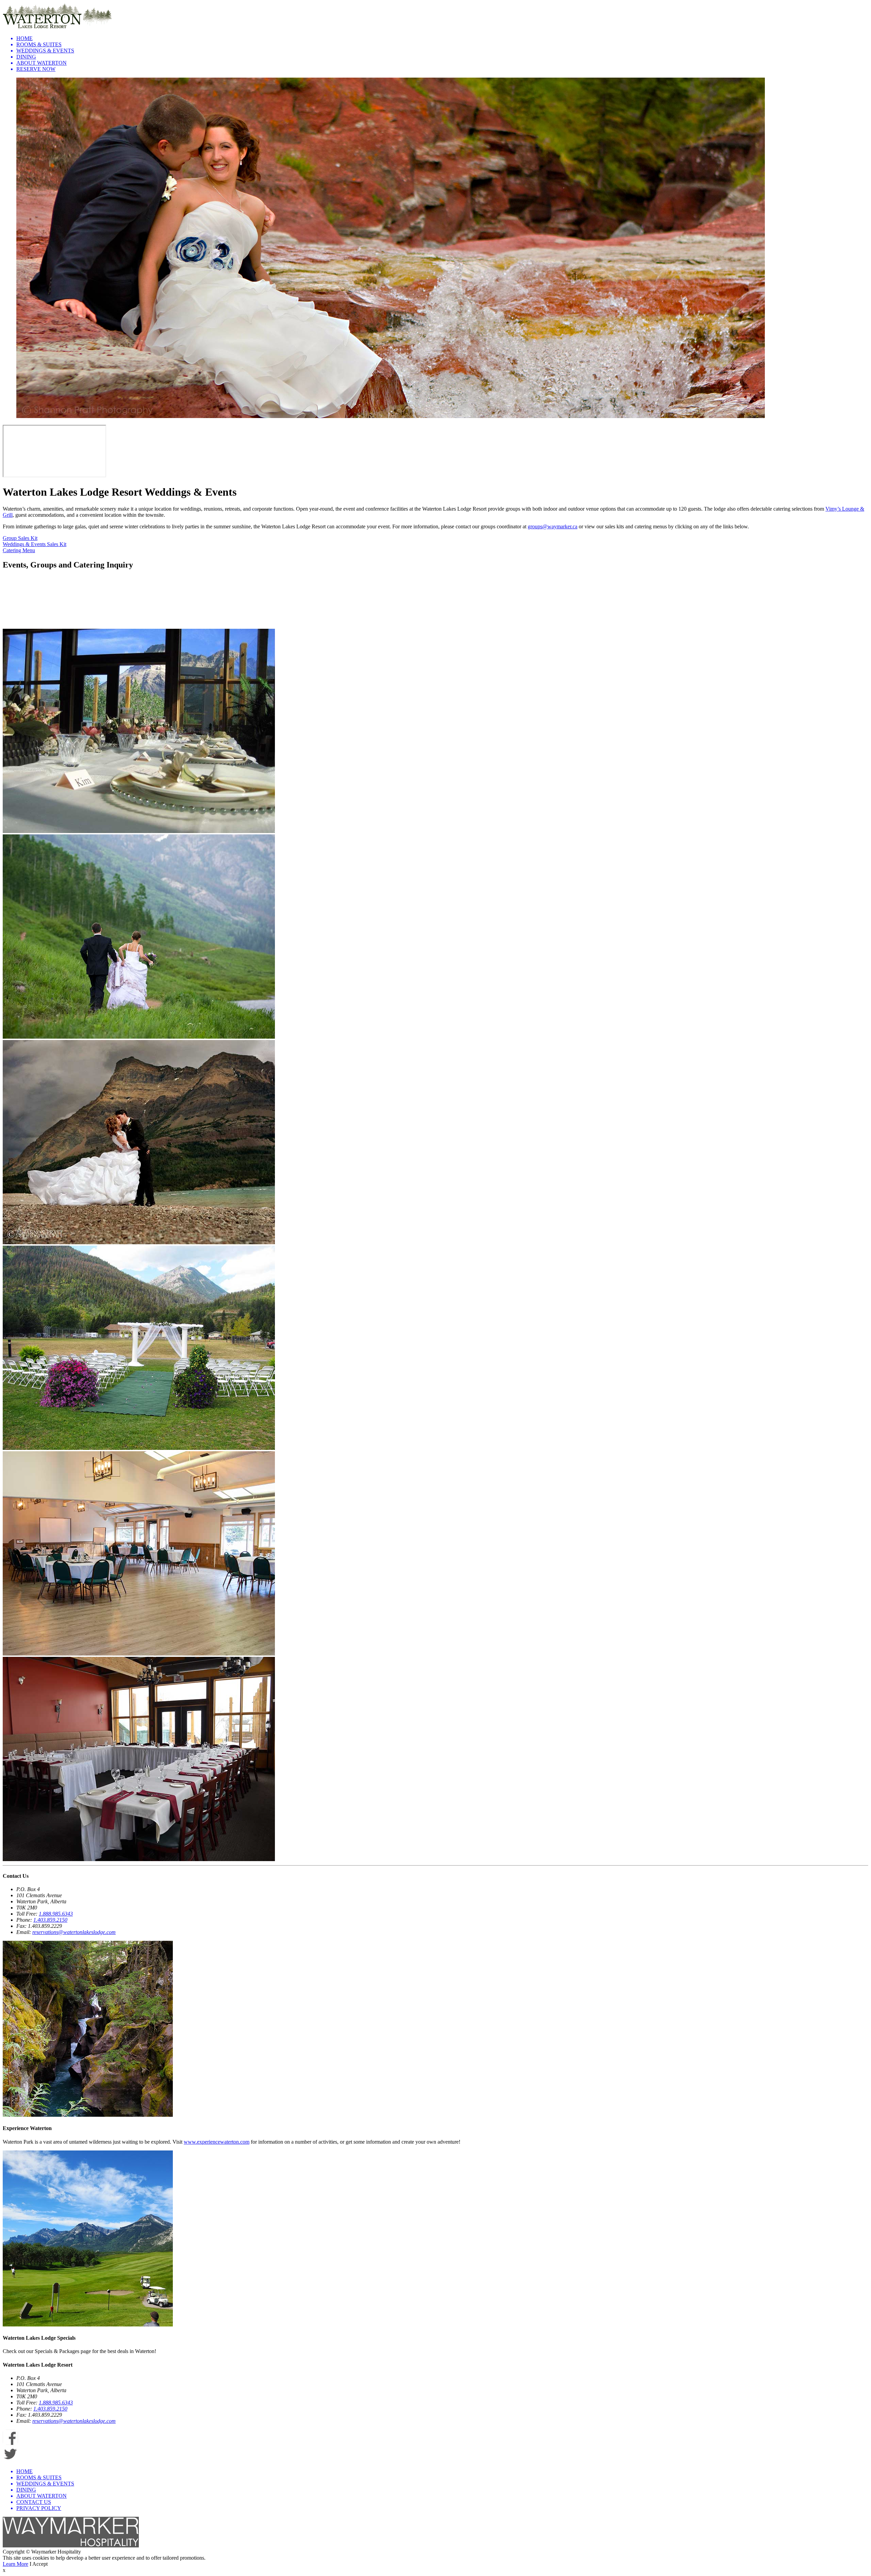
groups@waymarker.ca (553, 526)
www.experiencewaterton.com (217, 2142)
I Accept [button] (39, 2564)
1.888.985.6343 (56, 1914)
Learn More (15, 2564)
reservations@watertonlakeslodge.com (74, 1932)
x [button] (4, 2570)
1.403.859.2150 (50, 1920)
